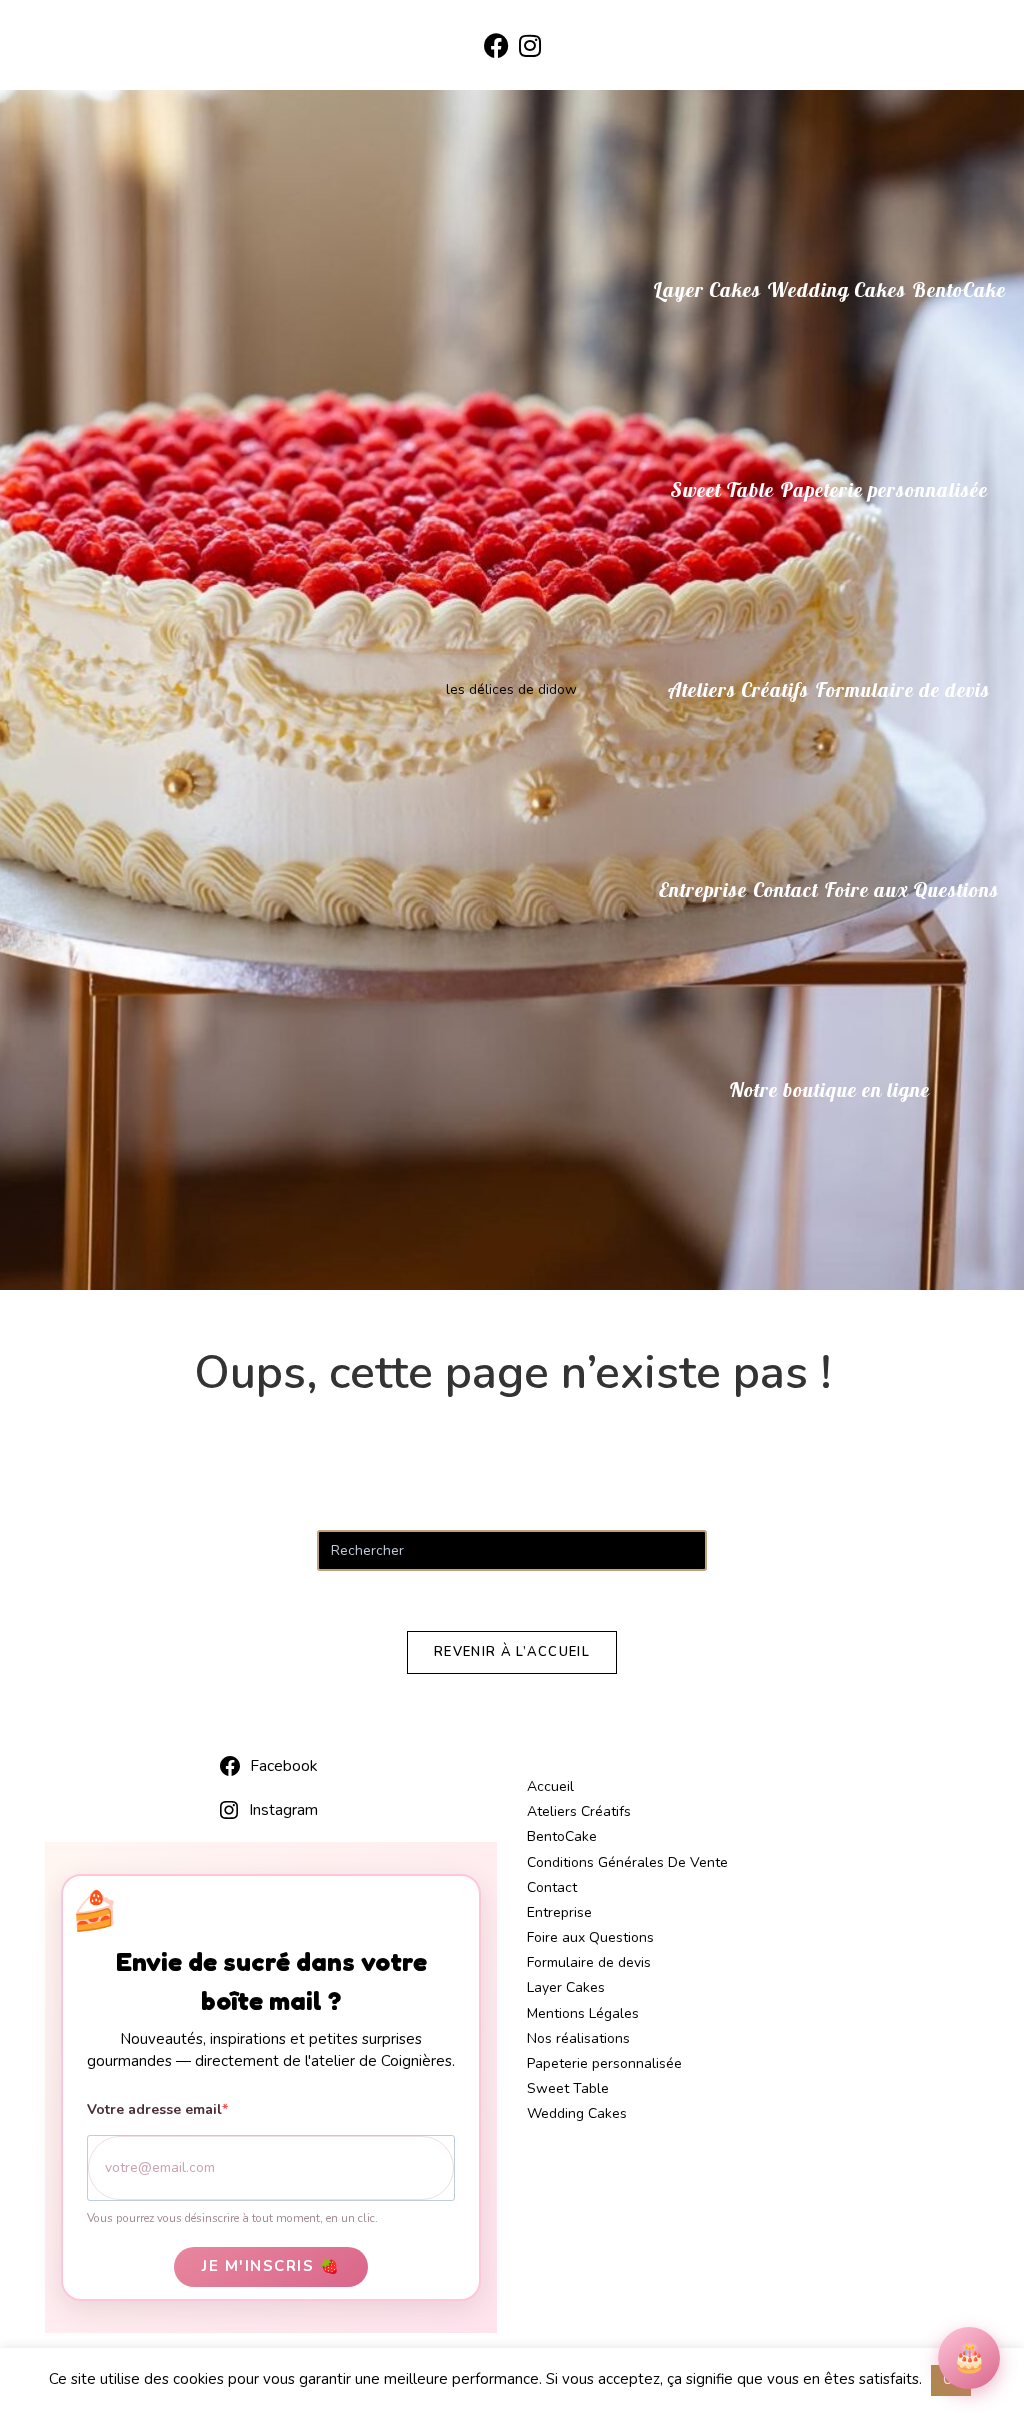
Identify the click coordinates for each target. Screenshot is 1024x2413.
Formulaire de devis (589, 1962)
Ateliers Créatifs (579, 1811)
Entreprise (559, 1912)
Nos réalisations (578, 2038)
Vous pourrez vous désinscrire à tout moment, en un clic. (232, 2218)
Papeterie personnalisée (604, 2063)
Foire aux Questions (590, 1937)
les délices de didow (511, 689)
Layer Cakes (566, 1987)
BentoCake (562, 1836)
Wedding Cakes (577, 2113)
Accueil (550, 1786)
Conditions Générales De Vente (627, 1862)
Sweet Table (568, 2088)
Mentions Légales (583, 2013)
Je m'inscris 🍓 (271, 2266)
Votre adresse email (154, 2109)
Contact (552, 1887)
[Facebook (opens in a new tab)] (496, 47)
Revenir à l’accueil (512, 1652)
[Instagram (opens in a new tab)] (530, 47)
